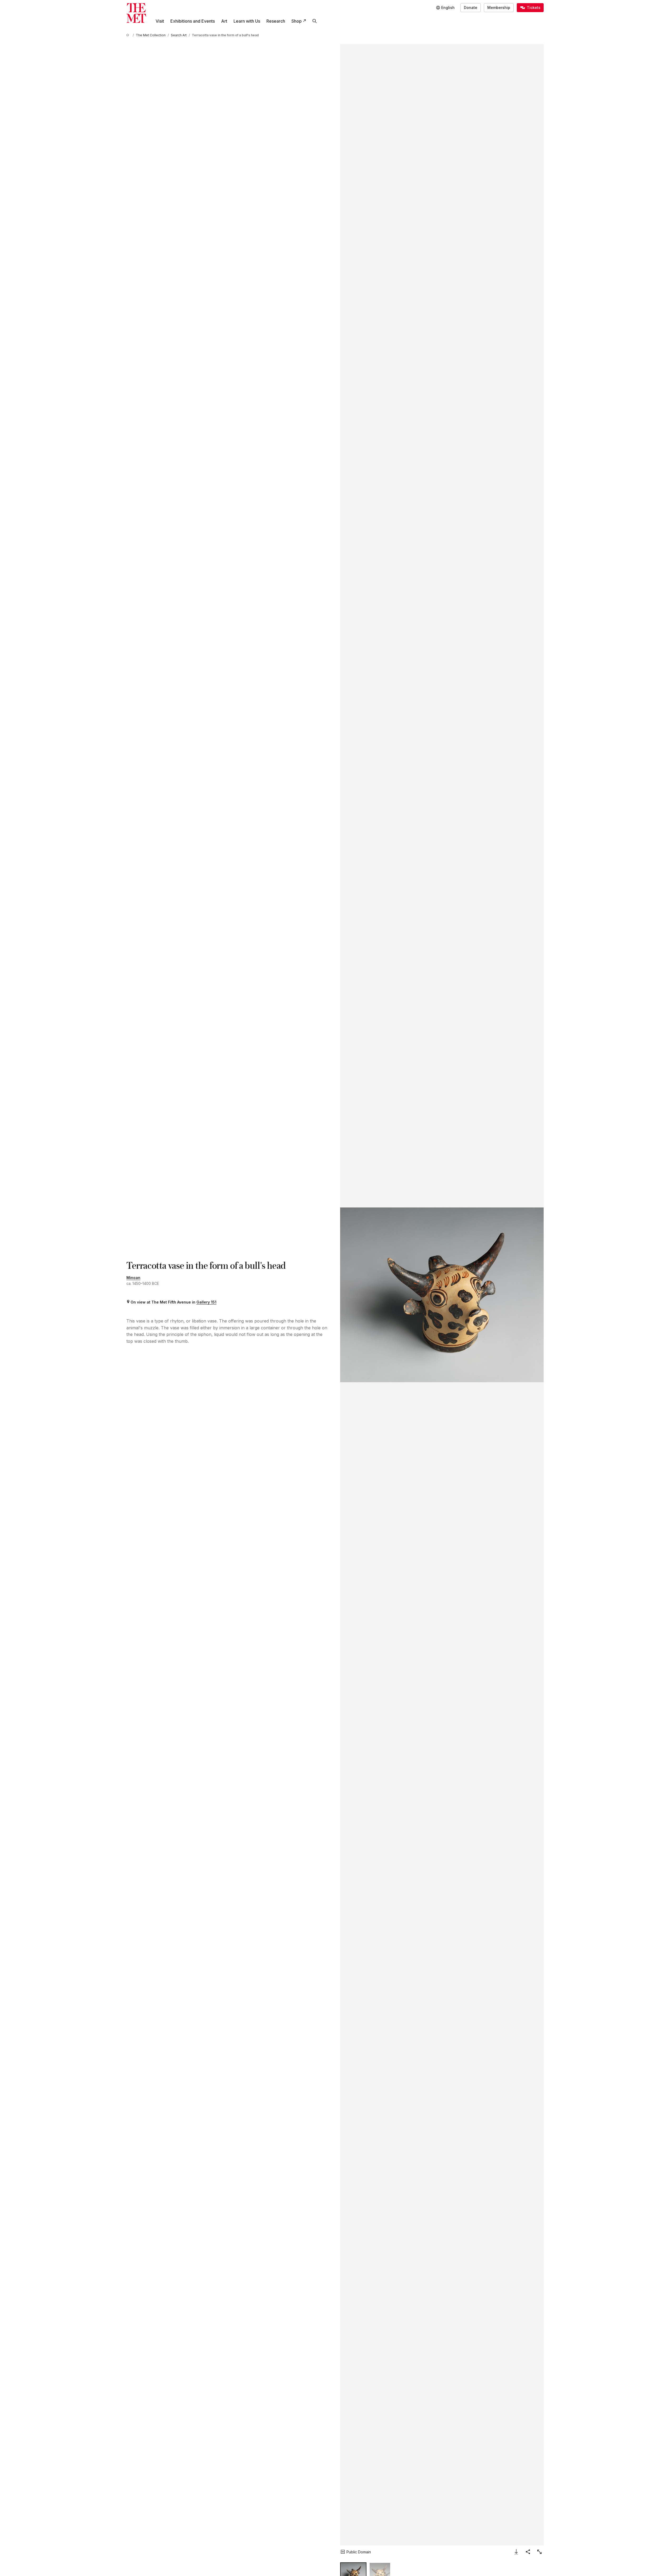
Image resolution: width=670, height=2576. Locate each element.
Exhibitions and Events (193, 21)
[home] (128, 35)
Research (276, 21)
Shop (297, 21)
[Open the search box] (315, 21)
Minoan (133, 1278)
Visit (160, 21)
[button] (442, 1295)
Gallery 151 (206, 1302)
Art (224, 21)
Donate (471, 8)
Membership (499, 8)
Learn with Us (247, 21)
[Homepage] (136, 13)
